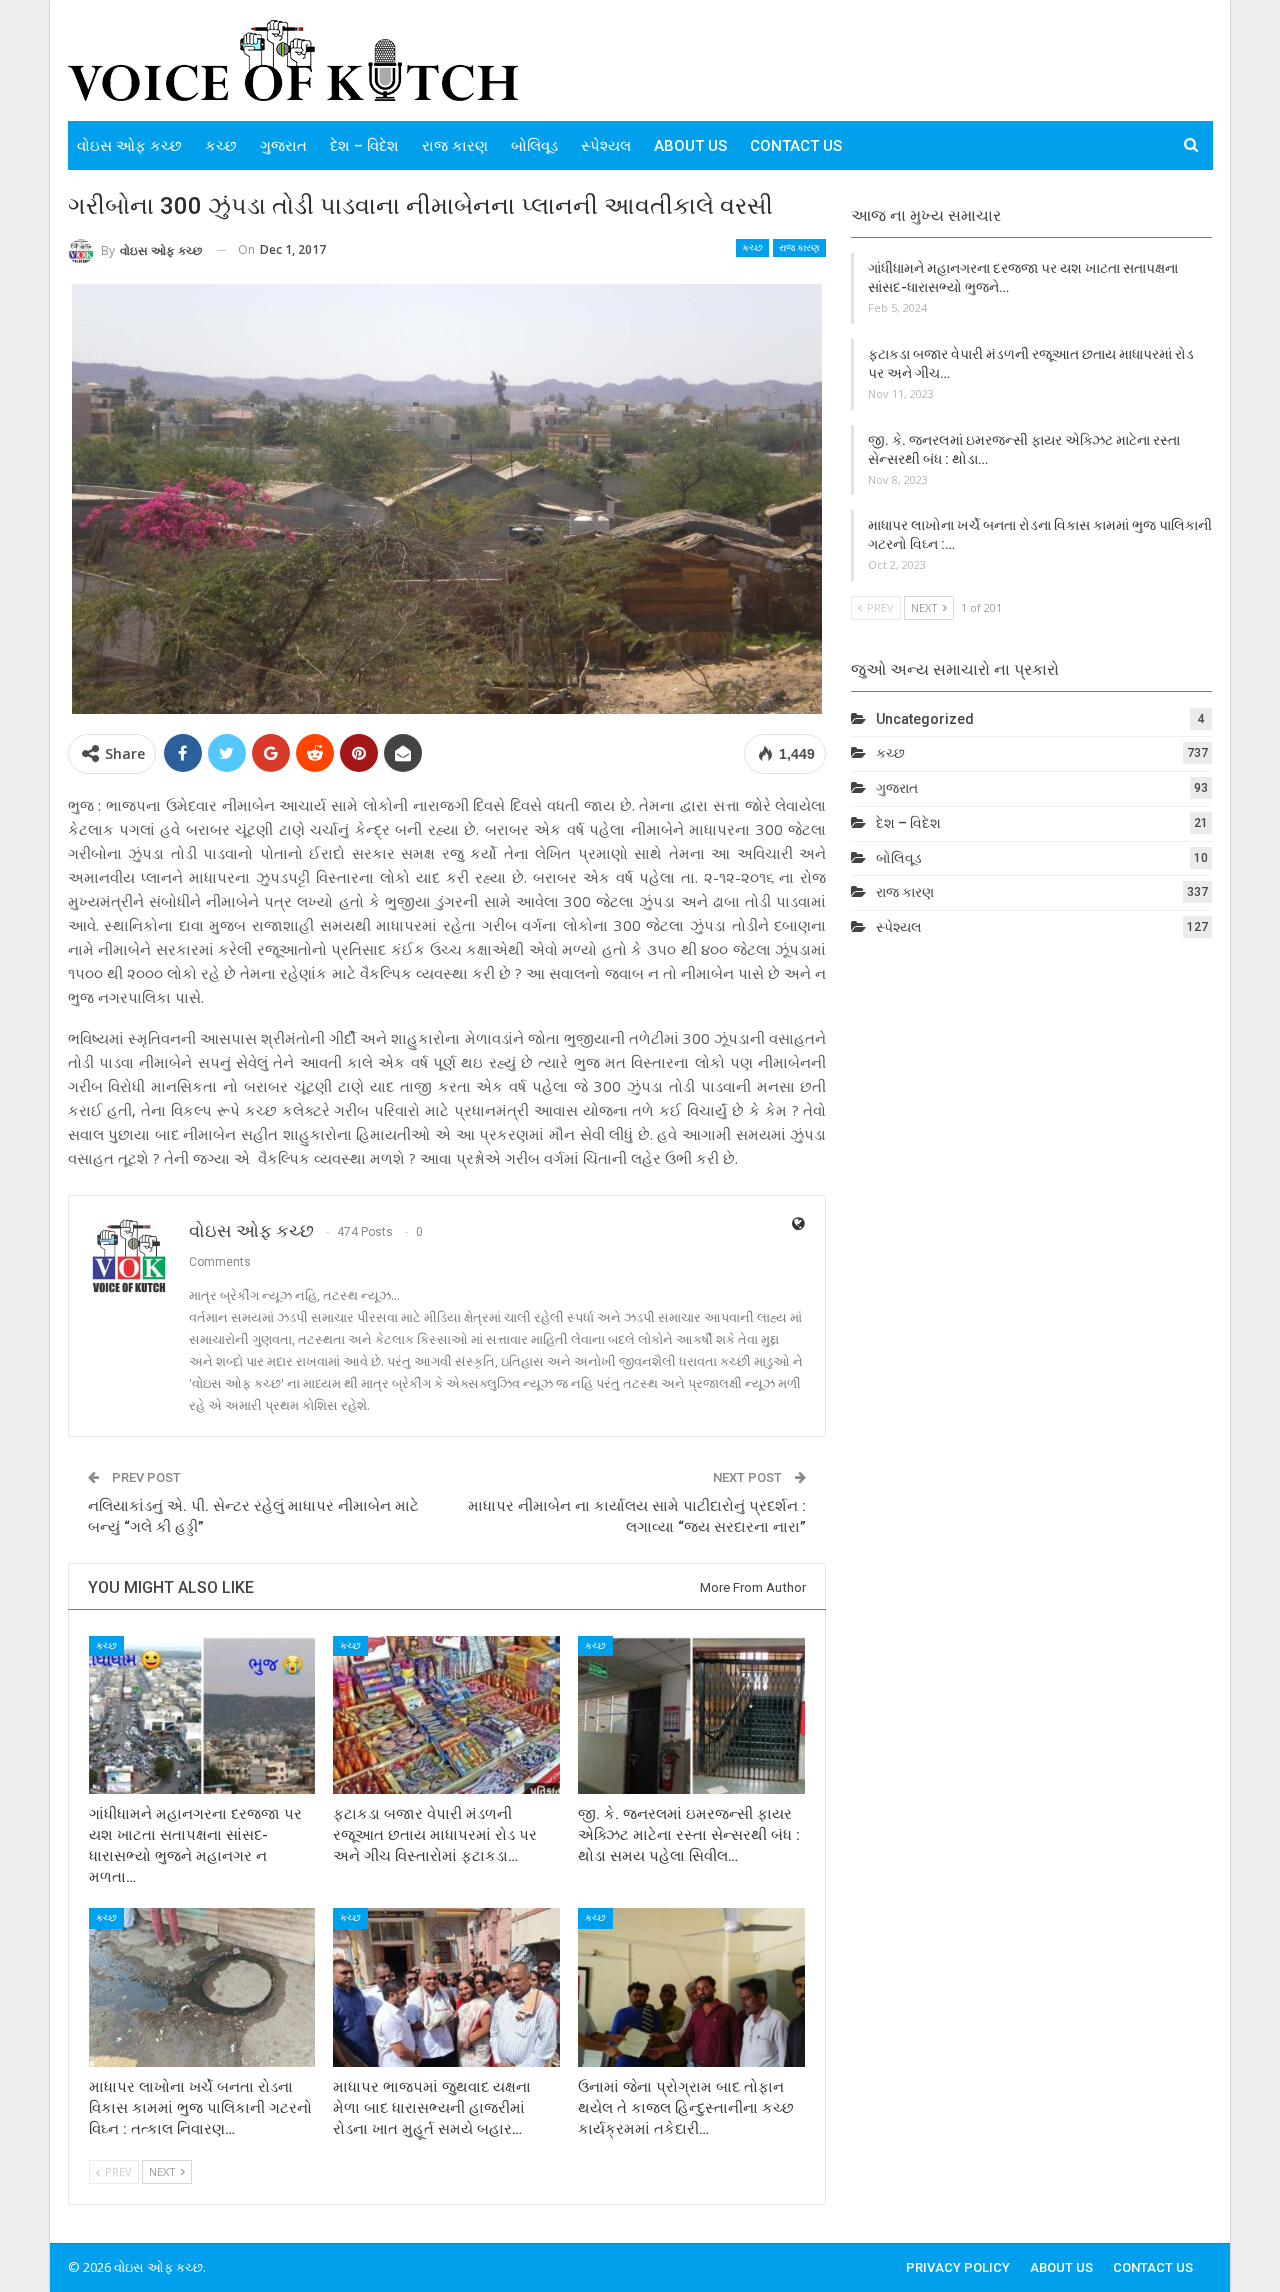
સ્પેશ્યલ (606, 146)
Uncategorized (925, 719)
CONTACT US (796, 146)
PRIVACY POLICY (958, 2267)
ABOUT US (690, 146)
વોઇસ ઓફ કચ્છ (129, 146)
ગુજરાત (283, 146)
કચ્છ (221, 146)
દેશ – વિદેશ (364, 146)
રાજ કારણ (455, 146)
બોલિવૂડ (534, 146)
